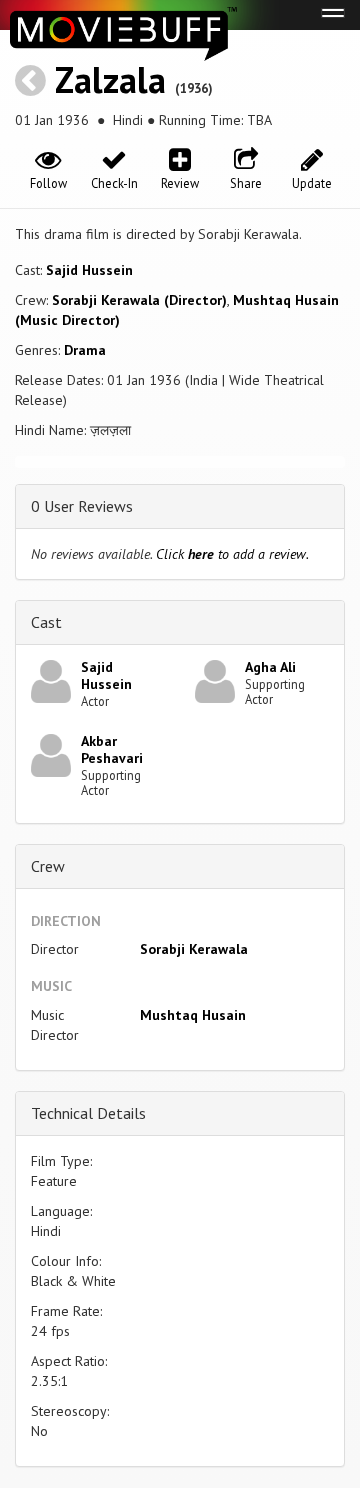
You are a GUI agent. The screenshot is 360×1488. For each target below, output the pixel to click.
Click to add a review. (232, 554)
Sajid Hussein (89, 270)
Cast (46, 622)
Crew (48, 866)
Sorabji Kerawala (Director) (139, 300)
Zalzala (110, 79)
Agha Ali (270, 667)
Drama (85, 350)
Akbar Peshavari (112, 749)
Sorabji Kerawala (194, 949)
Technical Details (88, 1113)
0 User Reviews (82, 506)
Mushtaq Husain (193, 1015)
